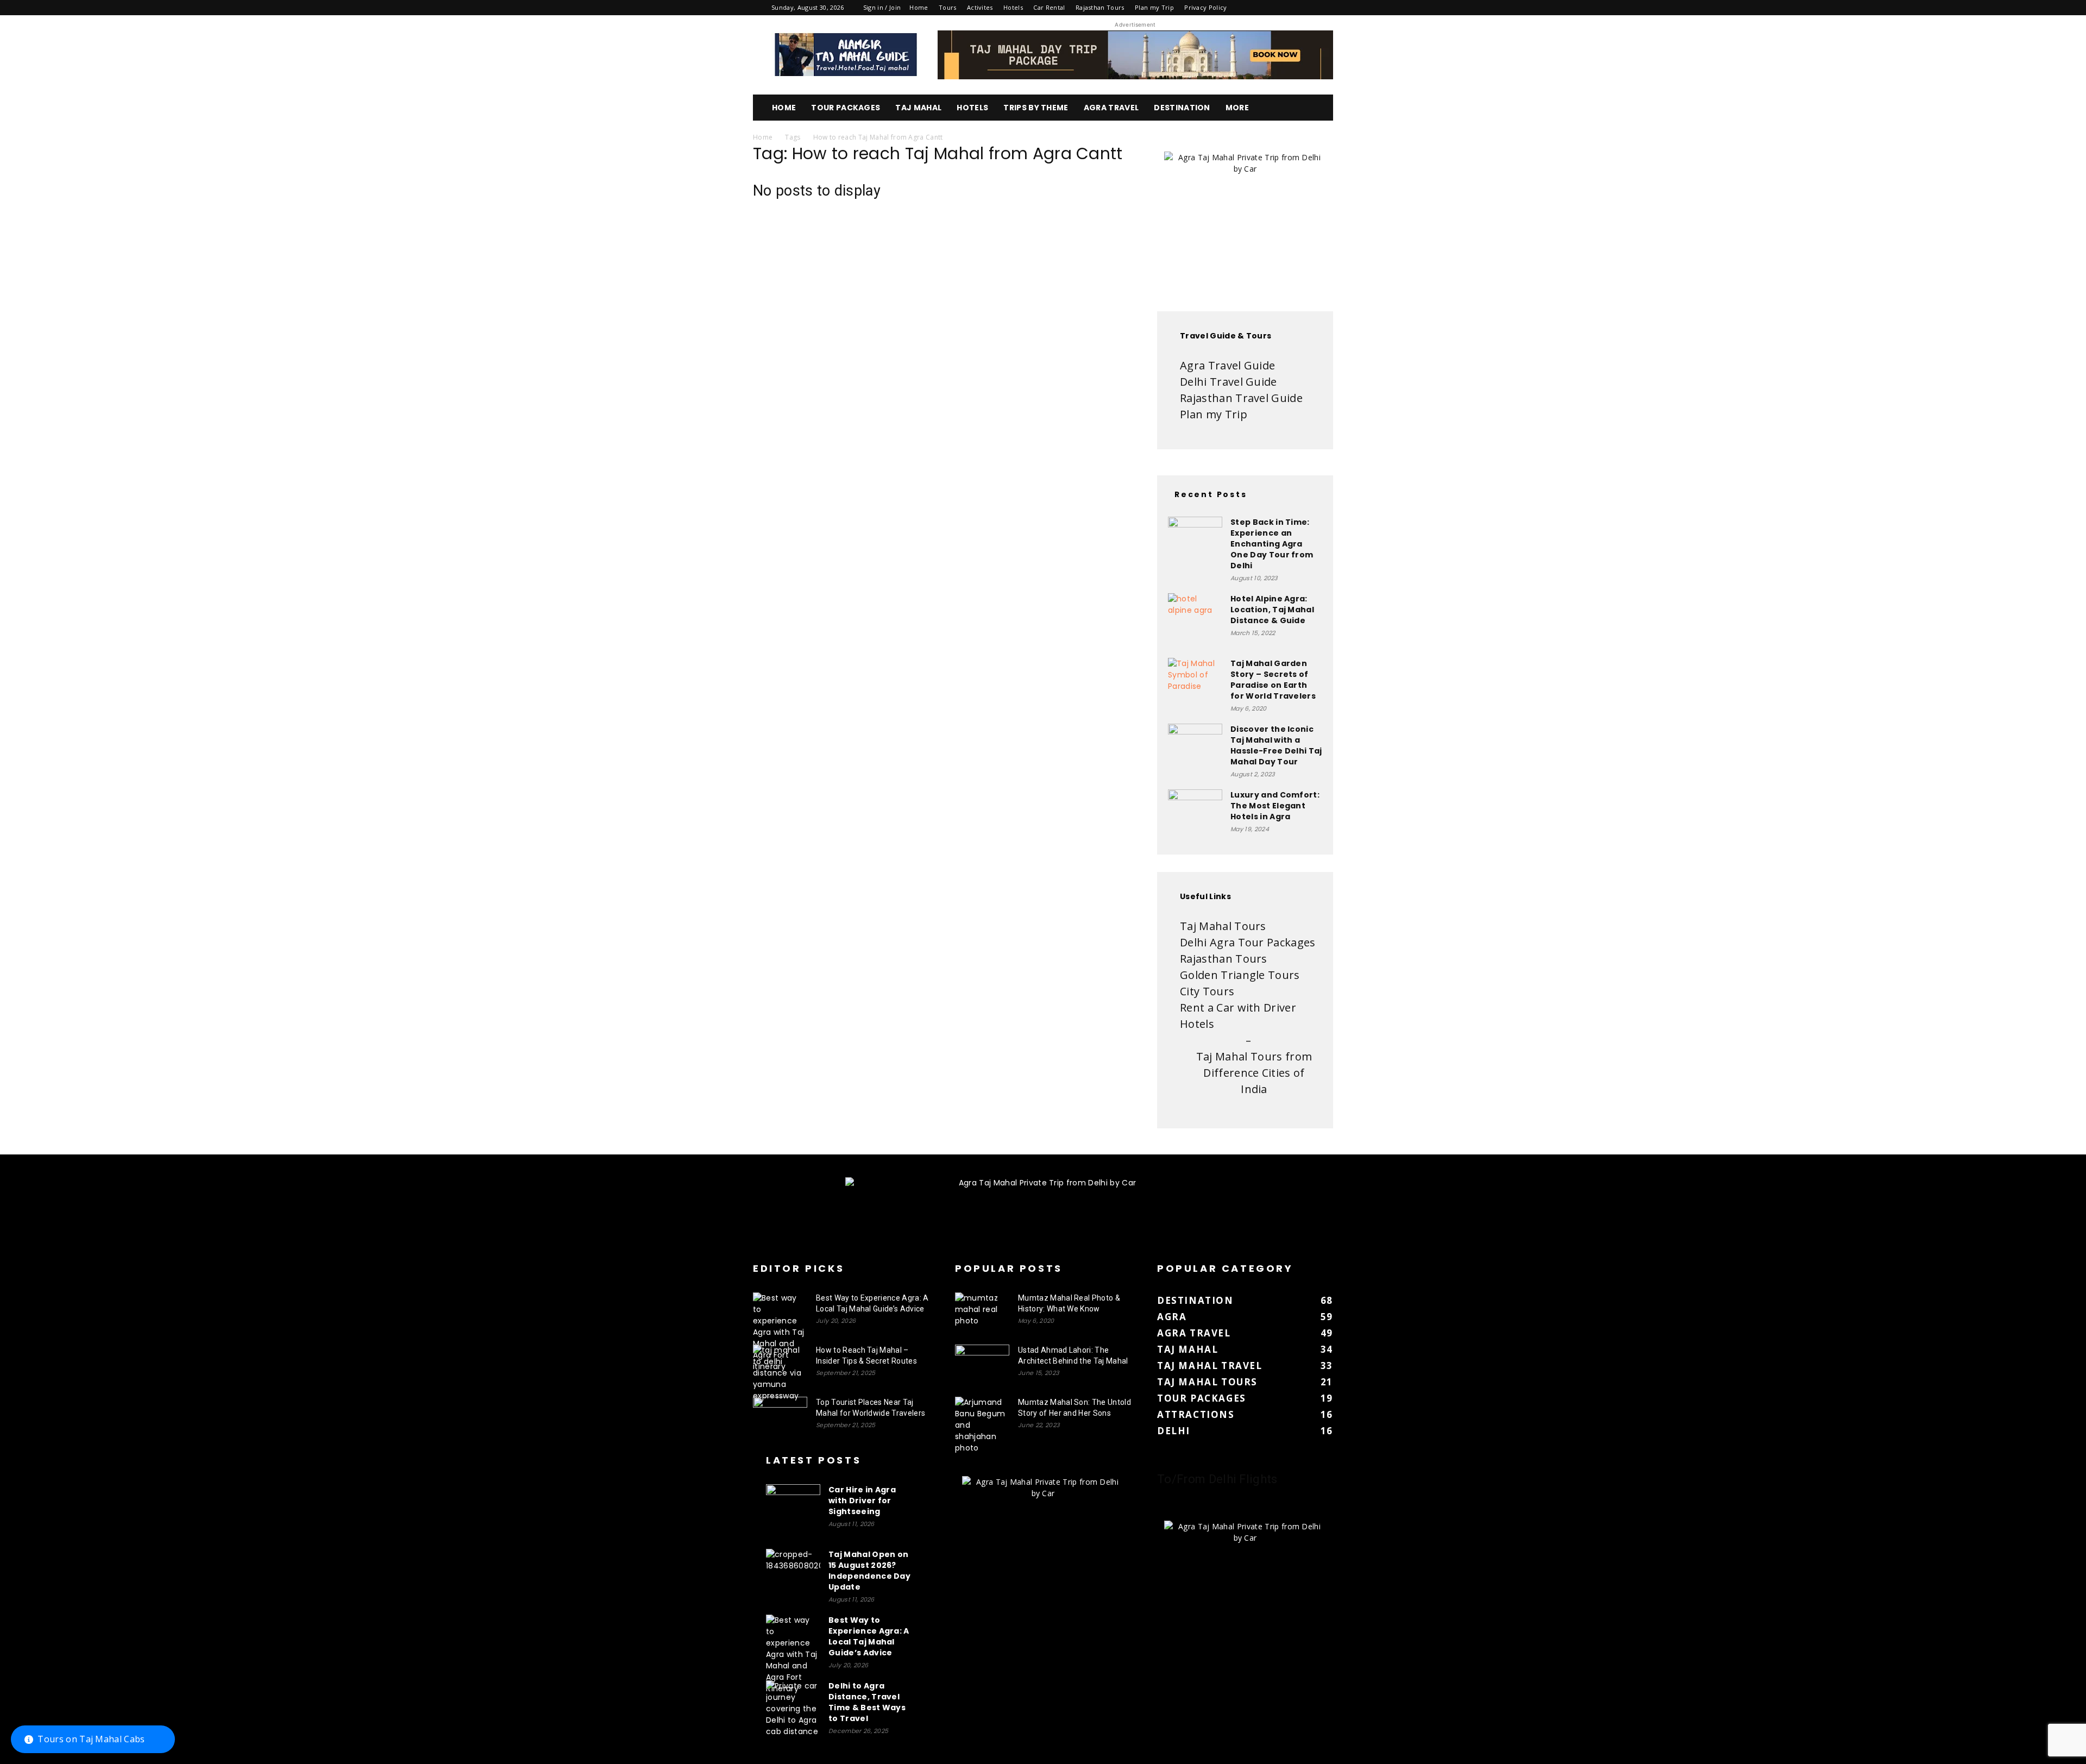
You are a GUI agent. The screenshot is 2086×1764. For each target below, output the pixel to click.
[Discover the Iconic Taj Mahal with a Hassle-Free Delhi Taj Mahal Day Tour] (1195, 751)
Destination (1182, 108)
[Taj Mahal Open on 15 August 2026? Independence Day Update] (793, 1576)
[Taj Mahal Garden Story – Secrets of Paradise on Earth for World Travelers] (1195, 685)
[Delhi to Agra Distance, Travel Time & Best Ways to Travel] (793, 1709)
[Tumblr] (1289, 8)
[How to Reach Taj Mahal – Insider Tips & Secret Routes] (780, 1373)
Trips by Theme (1036, 108)
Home (919, 7)
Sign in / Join (882, 7)
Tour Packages (846, 108)
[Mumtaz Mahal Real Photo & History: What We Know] (982, 1311)
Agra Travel (1111, 108)
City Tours (1207, 991)
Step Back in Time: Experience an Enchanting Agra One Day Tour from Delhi (1272, 544)
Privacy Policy (1205, 7)
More (1237, 108)
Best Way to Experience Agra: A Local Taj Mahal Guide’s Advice (869, 1636)
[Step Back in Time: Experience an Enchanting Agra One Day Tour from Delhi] (1195, 544)
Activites (980, 7)
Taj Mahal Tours (1223, 926)
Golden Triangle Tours (1240, 975)
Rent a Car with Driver (1238, 1007)
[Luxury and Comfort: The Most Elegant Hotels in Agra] (1195, 817)
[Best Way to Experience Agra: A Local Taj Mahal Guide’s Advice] (780, 1332)
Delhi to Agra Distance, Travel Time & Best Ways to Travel (867, 1702)
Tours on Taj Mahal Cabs (91, 1739)
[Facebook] (1253, 8)
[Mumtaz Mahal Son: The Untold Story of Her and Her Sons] (982, 1425)
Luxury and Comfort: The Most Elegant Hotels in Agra (1275, 806)
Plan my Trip (1154, 7)
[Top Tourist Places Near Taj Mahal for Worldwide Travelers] (780, 1416)
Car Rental (1049, 7)
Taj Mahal (918, 108)
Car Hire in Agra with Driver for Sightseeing (862, 1501)
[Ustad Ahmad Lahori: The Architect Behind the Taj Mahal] (982, 1364)
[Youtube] (1325, 8)
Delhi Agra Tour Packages (1248, 942)
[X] (1307, 8)
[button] (1320, 108)
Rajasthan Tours (1100, 7)
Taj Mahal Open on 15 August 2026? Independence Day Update (869, 1571)
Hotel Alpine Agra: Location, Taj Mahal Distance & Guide (1272, 610)
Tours (948, 7)
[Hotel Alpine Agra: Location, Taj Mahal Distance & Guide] (1195, 620)
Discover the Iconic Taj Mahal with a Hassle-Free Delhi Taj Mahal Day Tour (1276, 745)
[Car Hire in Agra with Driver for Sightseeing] (793, 1511)
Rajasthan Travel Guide (1241, 398)
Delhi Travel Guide (1229, 382)
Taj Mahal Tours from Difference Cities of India (1254, 1073)
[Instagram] (1271, 8)
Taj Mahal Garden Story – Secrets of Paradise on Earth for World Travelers (1273, 680)
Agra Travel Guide (1227, 365)
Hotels (1013, 7)
